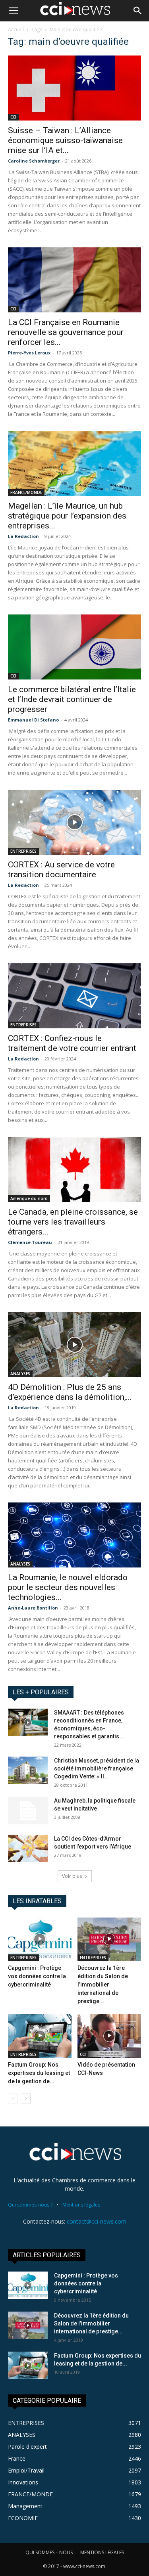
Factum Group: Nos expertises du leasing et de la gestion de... (39, 2073)
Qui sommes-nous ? (30, 2205)
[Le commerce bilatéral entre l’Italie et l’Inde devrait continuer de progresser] (74, 647)
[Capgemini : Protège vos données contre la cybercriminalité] (40, 1939)
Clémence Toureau (30, 1242)
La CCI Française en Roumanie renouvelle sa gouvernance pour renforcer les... (66, 332)
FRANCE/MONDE (26, 492)
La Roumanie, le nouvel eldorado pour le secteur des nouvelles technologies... (68, 1587)
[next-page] (26, 2099)
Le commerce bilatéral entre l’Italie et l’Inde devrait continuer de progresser (72, 699)
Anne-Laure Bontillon (33, 1608)
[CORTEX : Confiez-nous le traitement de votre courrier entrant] (74, 996)
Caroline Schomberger (34, 161)
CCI (13, 117)
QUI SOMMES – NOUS (49, 2552)
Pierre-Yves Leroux (29, 353)
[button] (14, 11)
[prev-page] (13, 2099)
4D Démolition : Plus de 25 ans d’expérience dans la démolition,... (70, 1392)
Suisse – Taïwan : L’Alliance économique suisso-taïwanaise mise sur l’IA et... (65, 140)
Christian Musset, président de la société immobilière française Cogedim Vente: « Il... (97, 1768)
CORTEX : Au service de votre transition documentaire (61, 870)
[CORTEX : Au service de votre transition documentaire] (74, 822)
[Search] (138, 11)
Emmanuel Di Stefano (33, 720)
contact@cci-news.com (97, 2221)
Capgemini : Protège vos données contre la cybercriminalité (37, 1976)
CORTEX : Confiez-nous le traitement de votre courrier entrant (72, 1043)
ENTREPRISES (23, 851)
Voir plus (72, 1876)
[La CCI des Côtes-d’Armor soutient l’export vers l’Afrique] (28, 1848)
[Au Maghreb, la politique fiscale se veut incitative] (28, 1810)
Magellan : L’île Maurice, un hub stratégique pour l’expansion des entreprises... (67, 516)
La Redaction (23, 536)
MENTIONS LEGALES (102, 2552)
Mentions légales (81, 2205)
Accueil (16, 30)
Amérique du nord (29, 1198)
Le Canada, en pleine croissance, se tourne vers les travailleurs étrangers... (73, 1222)
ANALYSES (20, 1374)
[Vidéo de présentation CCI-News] (109, 2036)
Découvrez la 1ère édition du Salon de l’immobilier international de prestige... (103, 1985)
